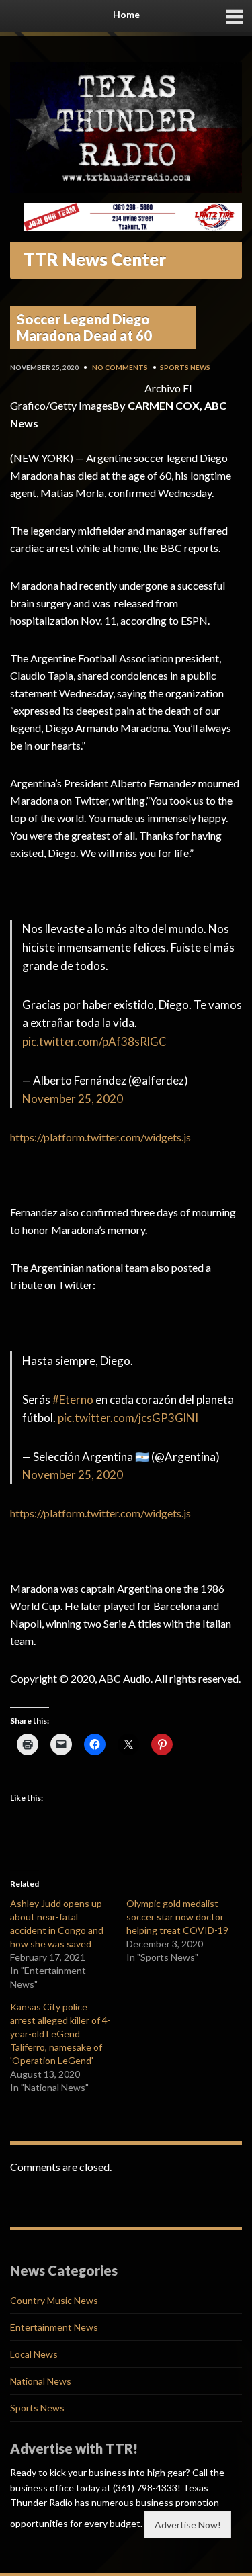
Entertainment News (54, 2327)
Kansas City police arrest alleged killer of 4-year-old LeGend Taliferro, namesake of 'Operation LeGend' (60, 2034)
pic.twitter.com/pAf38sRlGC (94, 1041)
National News (41, 2381)
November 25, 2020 (73, 1099)
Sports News (185, 367)
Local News (34, 2354)
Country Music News (54, 2300)
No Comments (120, 367)
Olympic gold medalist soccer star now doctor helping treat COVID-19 (177, 1917)
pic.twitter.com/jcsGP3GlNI (128, 1418)
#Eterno (73, 1400)
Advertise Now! (188, 2525)
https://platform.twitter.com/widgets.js (100, 1137)
